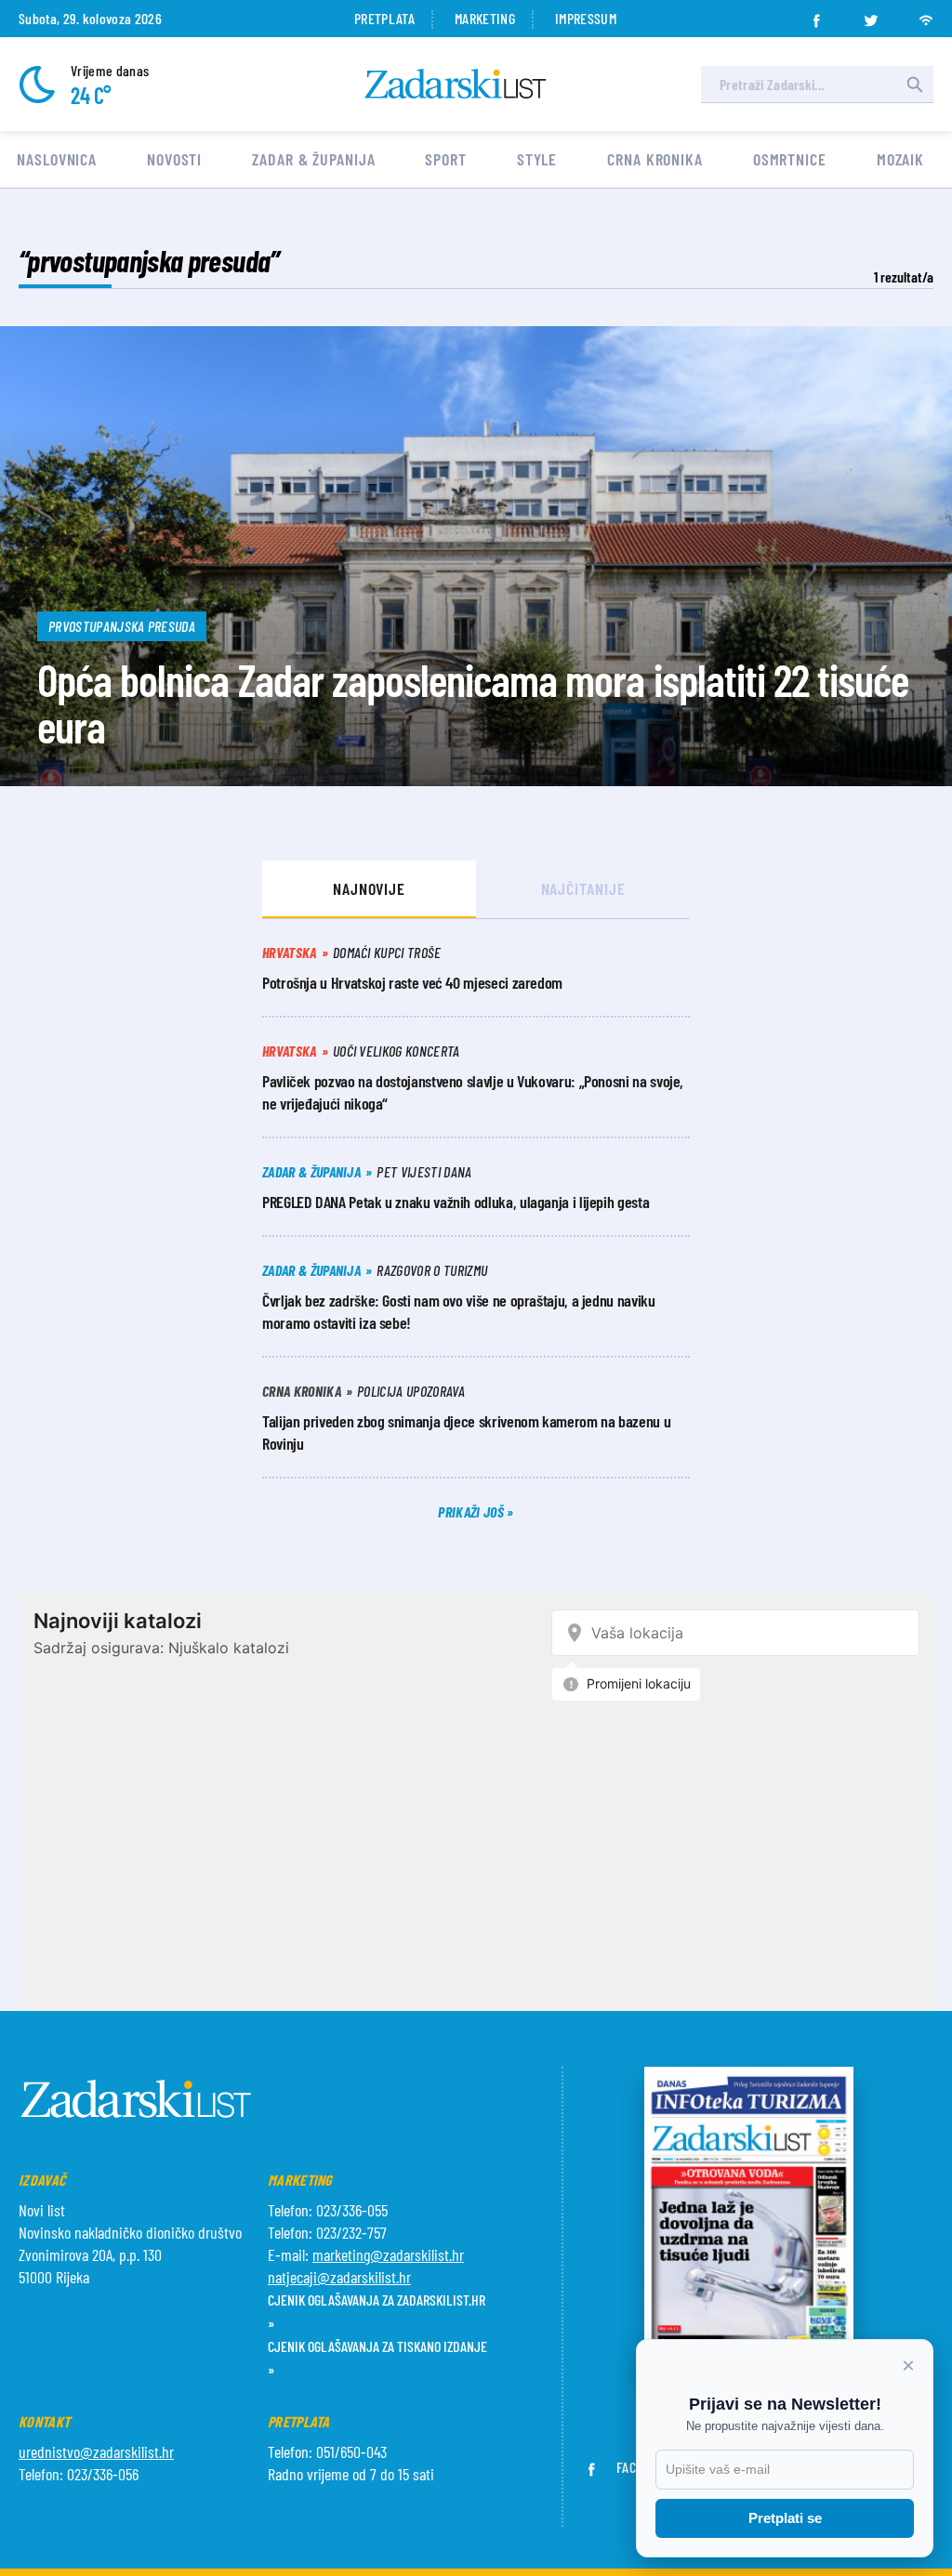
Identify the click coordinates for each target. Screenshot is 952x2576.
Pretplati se (785, 2518)
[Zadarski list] (456, 84)
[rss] (926, 15)
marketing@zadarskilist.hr (388, 2254)
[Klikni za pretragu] (915, 85)
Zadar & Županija (313, 159)
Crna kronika (655, 159)
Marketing (485, 18)
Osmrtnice (790, 159)
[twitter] (871, 15)
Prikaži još (472, 1511)
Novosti (174, 159)
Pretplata (384, 18)
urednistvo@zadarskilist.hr (96, 2451)
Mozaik (900, 159)
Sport (446, 159)
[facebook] (816, 15)
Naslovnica (57, 159)
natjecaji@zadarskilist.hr (339, 2277)
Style (537, 159)
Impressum (586, 18)
